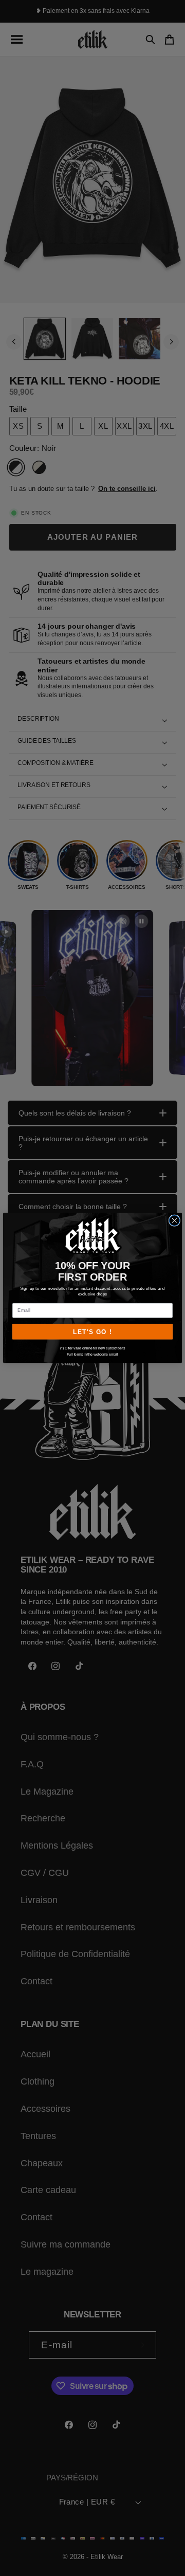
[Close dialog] (174, 1220)
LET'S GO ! (92, 1332)
